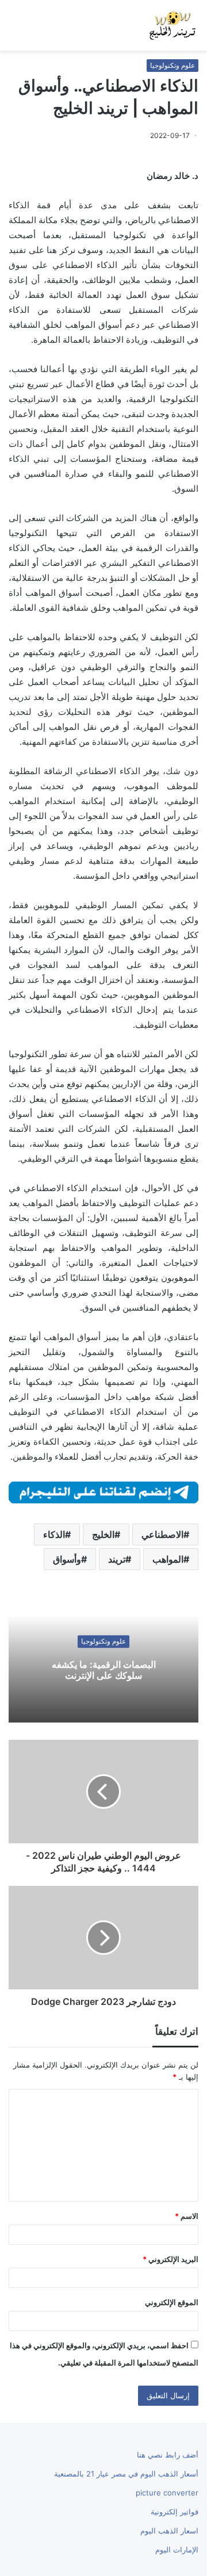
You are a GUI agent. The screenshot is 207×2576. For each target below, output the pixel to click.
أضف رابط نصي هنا (168, 2455)
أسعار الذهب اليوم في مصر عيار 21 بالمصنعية (126, 2474)
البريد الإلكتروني (170, 2259)
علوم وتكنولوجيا (172, 65)
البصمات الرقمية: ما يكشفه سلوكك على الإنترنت (104, 1670)
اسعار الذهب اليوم (169, 2531)
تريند (117, 1559)
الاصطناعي (162, 1534)
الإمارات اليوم (177, 2550)
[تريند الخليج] (172, 25)
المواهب (168, 1559)
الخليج (103, 1534)
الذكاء (54, 1534)
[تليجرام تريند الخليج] (103, 1492)
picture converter (167, 2493)
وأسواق (67, 1559)
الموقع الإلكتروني (172, 2302)
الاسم (187, 2216)
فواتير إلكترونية (175, 2512)
